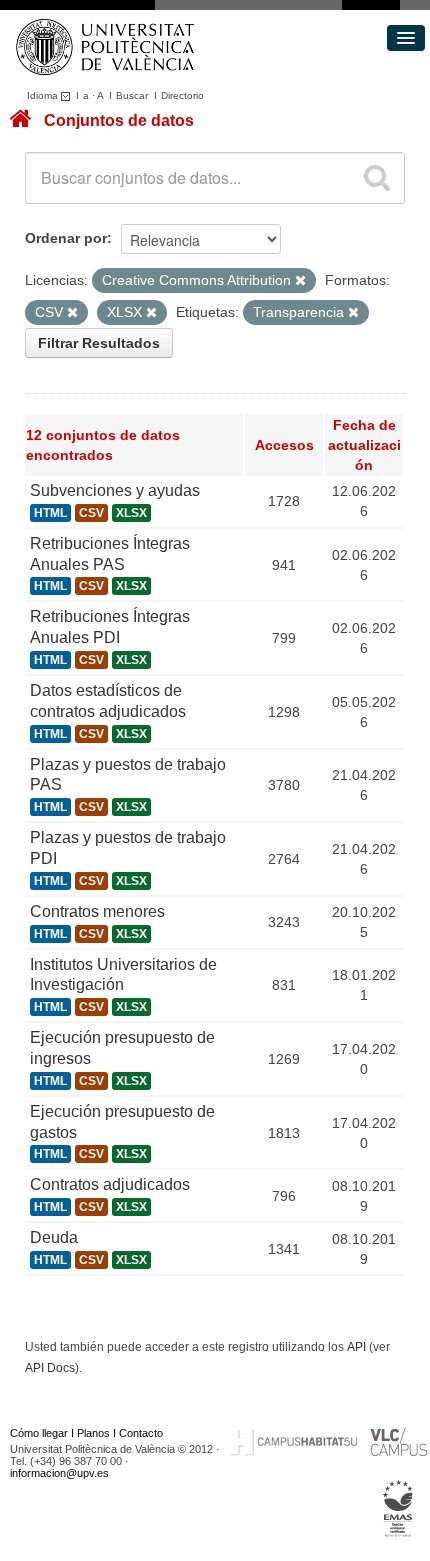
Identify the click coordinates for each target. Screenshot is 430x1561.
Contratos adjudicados (110, 1184)
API (356, 1347)
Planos (93, 1433)
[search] (377, 178)
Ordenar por (66, 238)
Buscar (132, 95)
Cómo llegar (39, 1433)
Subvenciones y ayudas (115, 490)
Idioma (44, 95)
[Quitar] (300, 281)
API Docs (50, 1368)
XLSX (131, 513)
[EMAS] (398, 1509)
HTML (50, 513)
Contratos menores (97, 911)
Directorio (182, 95)
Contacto (141, 1433)
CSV (91, 513)
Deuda (54, 1237)
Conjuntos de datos (119, 120)
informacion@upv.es (59, 1473)
